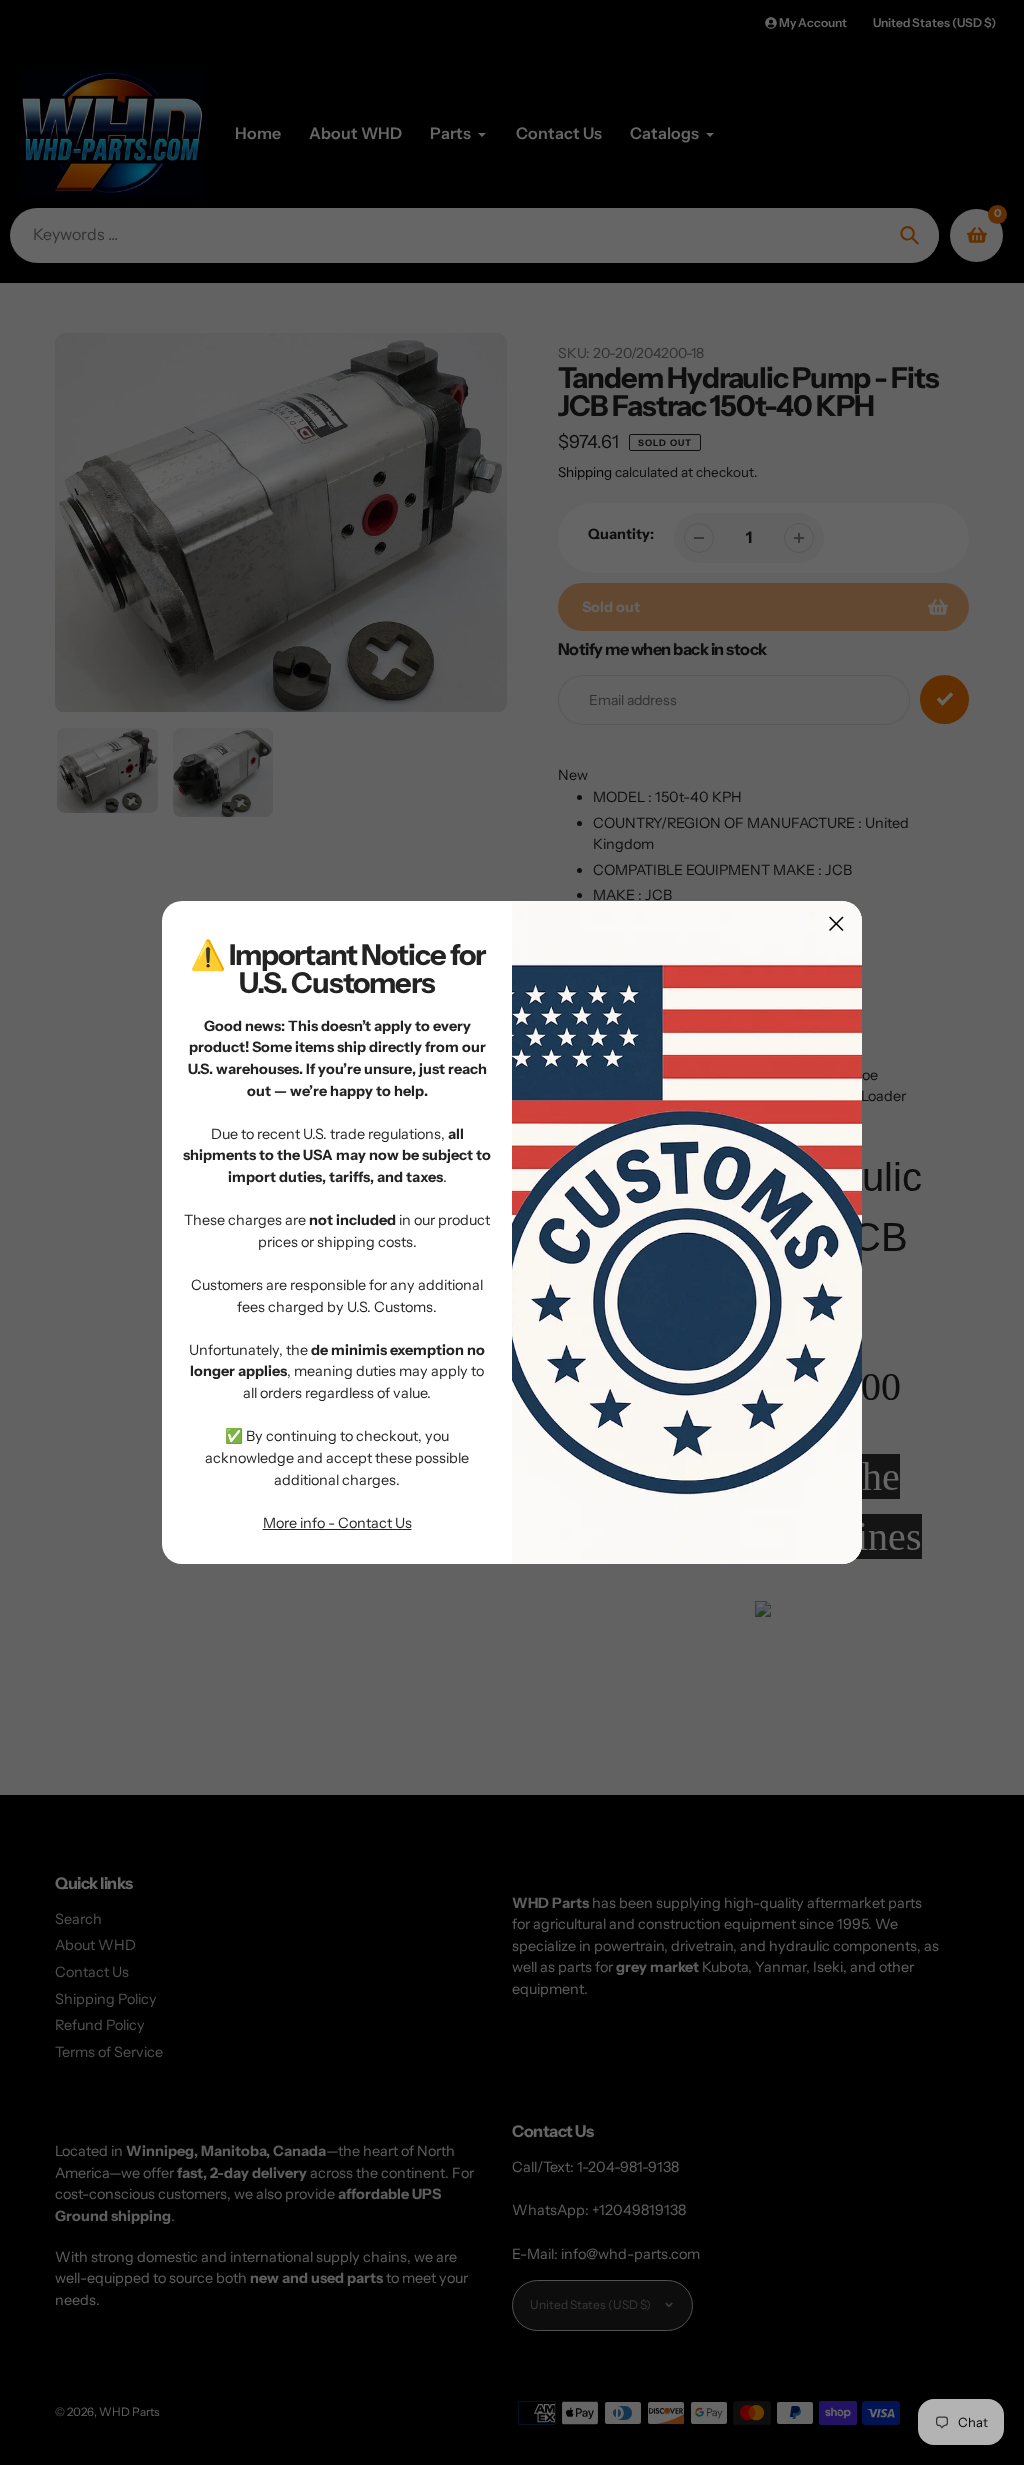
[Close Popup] (836, 923)
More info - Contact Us (337, 1523)
